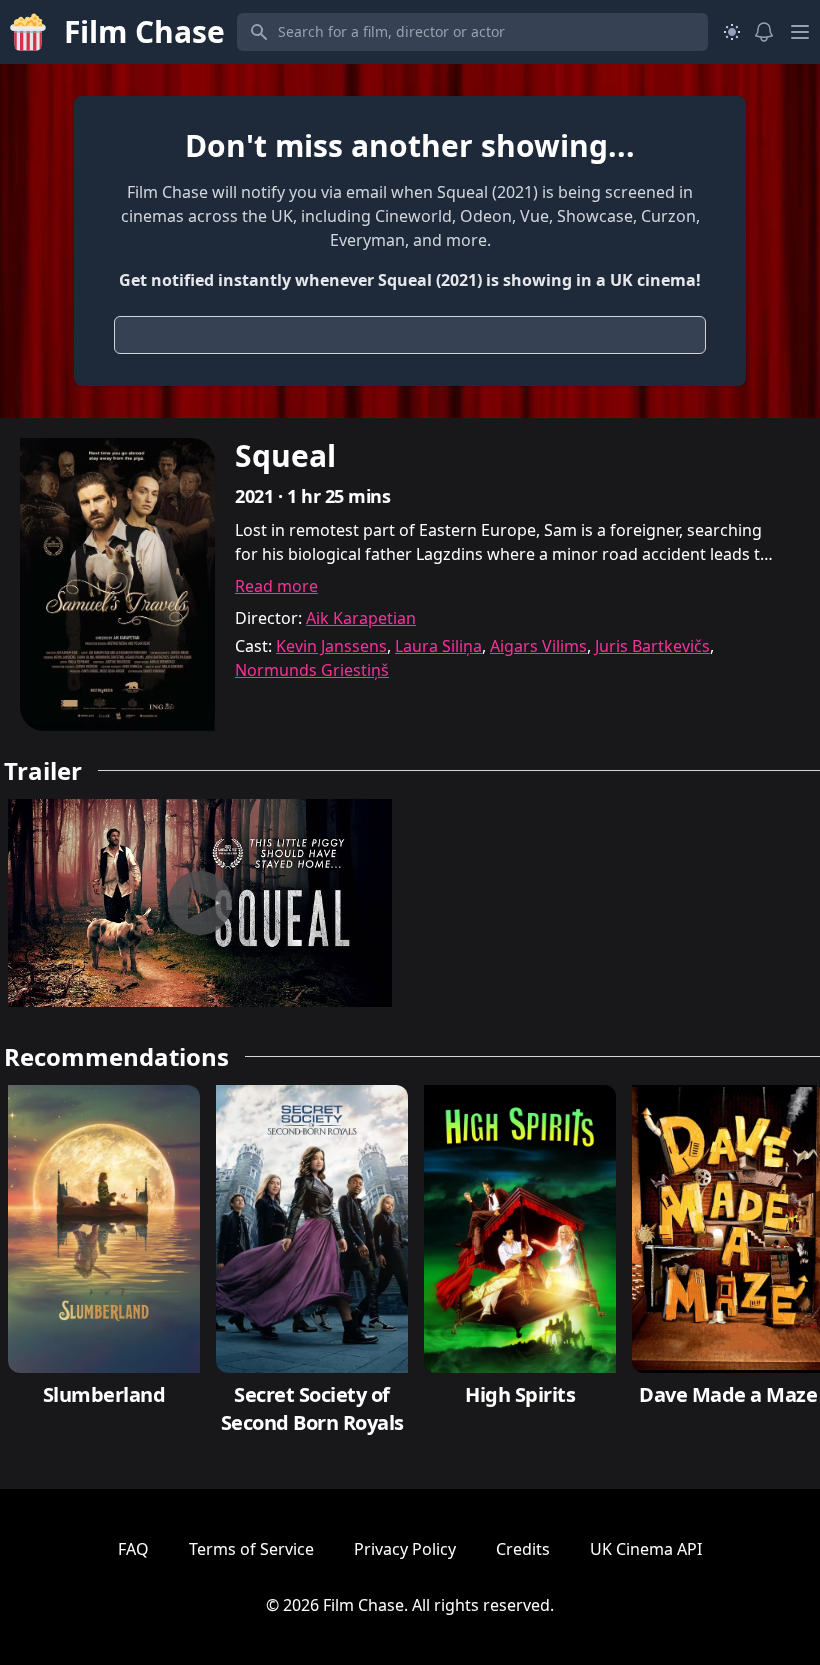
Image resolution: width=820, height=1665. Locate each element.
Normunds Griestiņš (312, 670)
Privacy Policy (405, 1549)
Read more (276, 586)
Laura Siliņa (438, 646)
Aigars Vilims (538, 646)
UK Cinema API (646, 1549)
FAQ (133, 1549)
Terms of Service (251, 1549)
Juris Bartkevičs (652, 646)
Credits (523, 1549)
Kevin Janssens (331, 646)
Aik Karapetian (361, 618)
